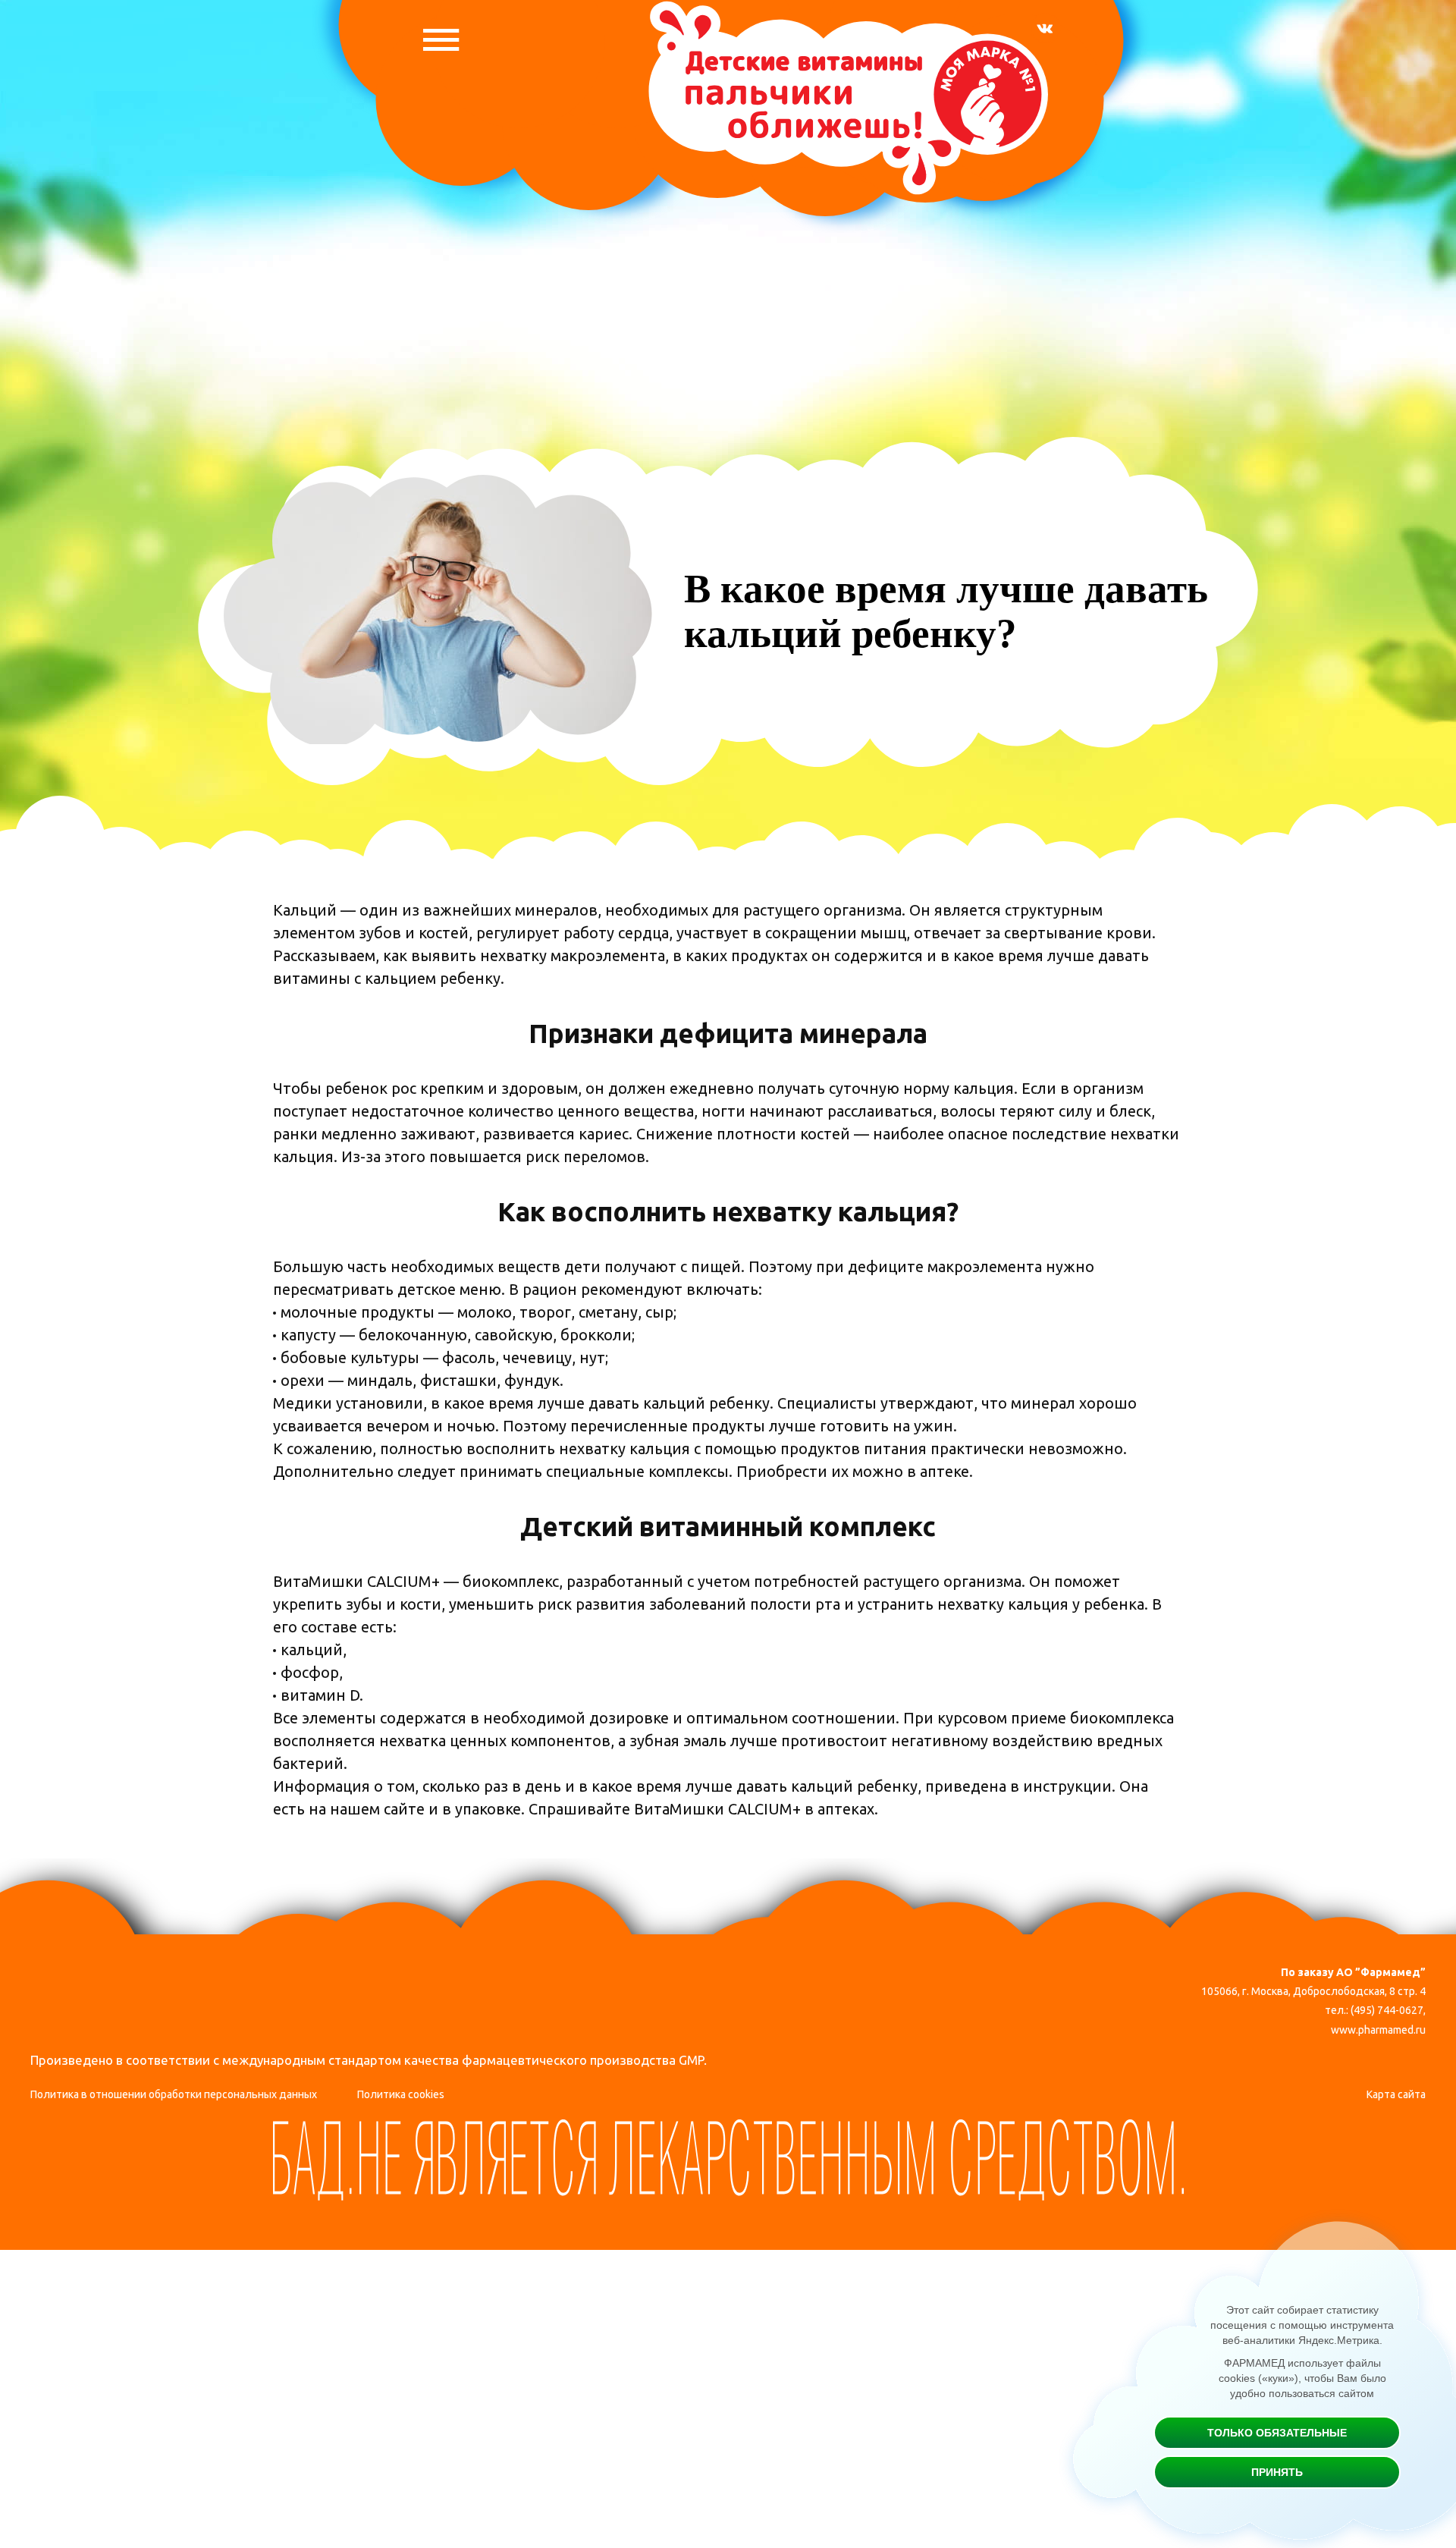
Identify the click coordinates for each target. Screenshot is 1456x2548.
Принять (1277, 2472)
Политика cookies (401, 2094)
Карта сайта (1396, 2094)
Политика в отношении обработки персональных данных (174, 2094)
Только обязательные (1277, 2433)
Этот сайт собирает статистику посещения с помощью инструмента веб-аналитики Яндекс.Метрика (1302, 2325)
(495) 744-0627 (1387, 2010)
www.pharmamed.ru (1378, 2030)
